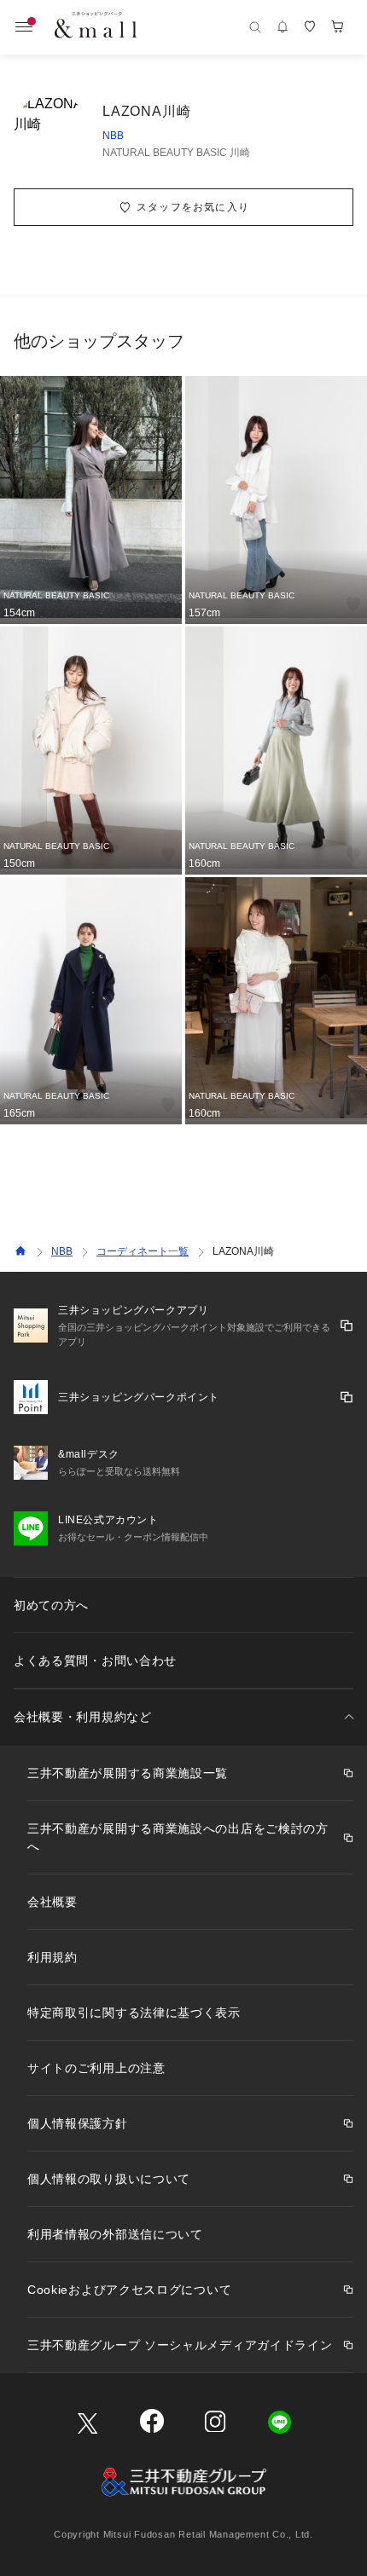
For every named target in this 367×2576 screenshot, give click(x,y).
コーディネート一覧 (143, 1251)
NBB (113, 136)
